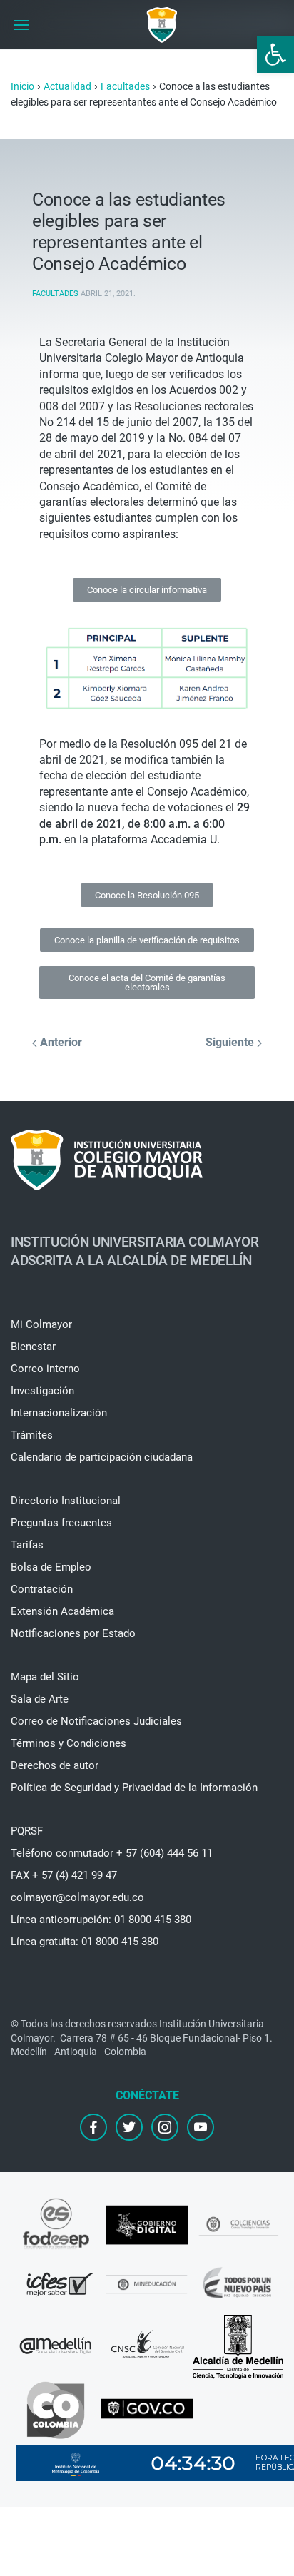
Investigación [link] (42, 1391)
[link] (275, 54)
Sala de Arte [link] (40, 1699)
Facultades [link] (55, 294)
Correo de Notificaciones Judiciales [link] (96, 1721)
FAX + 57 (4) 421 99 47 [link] (64, 1875)
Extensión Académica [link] (62, 1611)
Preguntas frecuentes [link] (61, 1523)
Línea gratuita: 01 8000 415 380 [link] (85, 1942)
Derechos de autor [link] (55, 1765)
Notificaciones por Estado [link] (73, 1633)
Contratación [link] (42, 1589)
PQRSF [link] (27, 1831)
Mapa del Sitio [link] (45, 1677)
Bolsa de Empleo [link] (51, 1567)
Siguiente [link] (231, 1042)
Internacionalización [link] (59, 1413)
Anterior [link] (60, 1042)
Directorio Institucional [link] (66, 1501)
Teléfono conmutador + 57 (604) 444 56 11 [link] (112, 1853)
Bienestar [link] (33, 1347)
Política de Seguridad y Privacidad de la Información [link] (134, 1788)
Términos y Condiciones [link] (69, 1743)
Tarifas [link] (27, 1545)
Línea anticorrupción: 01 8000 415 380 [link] (101, 1920)
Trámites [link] (32, 1435)
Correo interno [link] (45, 1369)
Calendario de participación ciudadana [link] (102, 1457)
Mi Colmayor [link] (41, 1324)
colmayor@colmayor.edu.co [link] (77, 1897)
